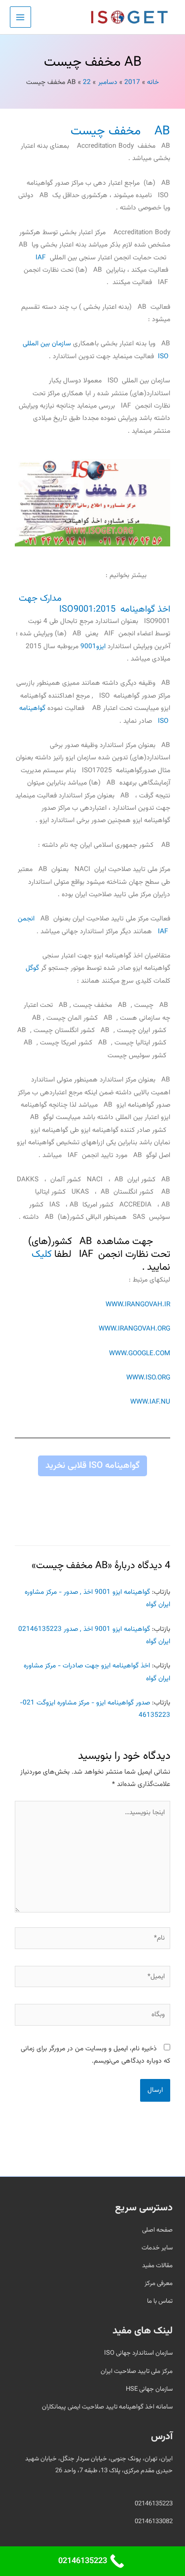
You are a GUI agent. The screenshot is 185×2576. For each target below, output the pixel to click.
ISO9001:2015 (87, 609)
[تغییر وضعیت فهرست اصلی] (20, 17)
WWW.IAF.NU (150, 1402)
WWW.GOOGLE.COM (140, 1353)
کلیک (42, 1254)
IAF (41, 258)
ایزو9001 (93, 646)
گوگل (32, 968)
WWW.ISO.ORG (148, 1378)
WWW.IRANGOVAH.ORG (134, 1329)
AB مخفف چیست (120, 131)
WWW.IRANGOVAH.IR (138, 1305)
